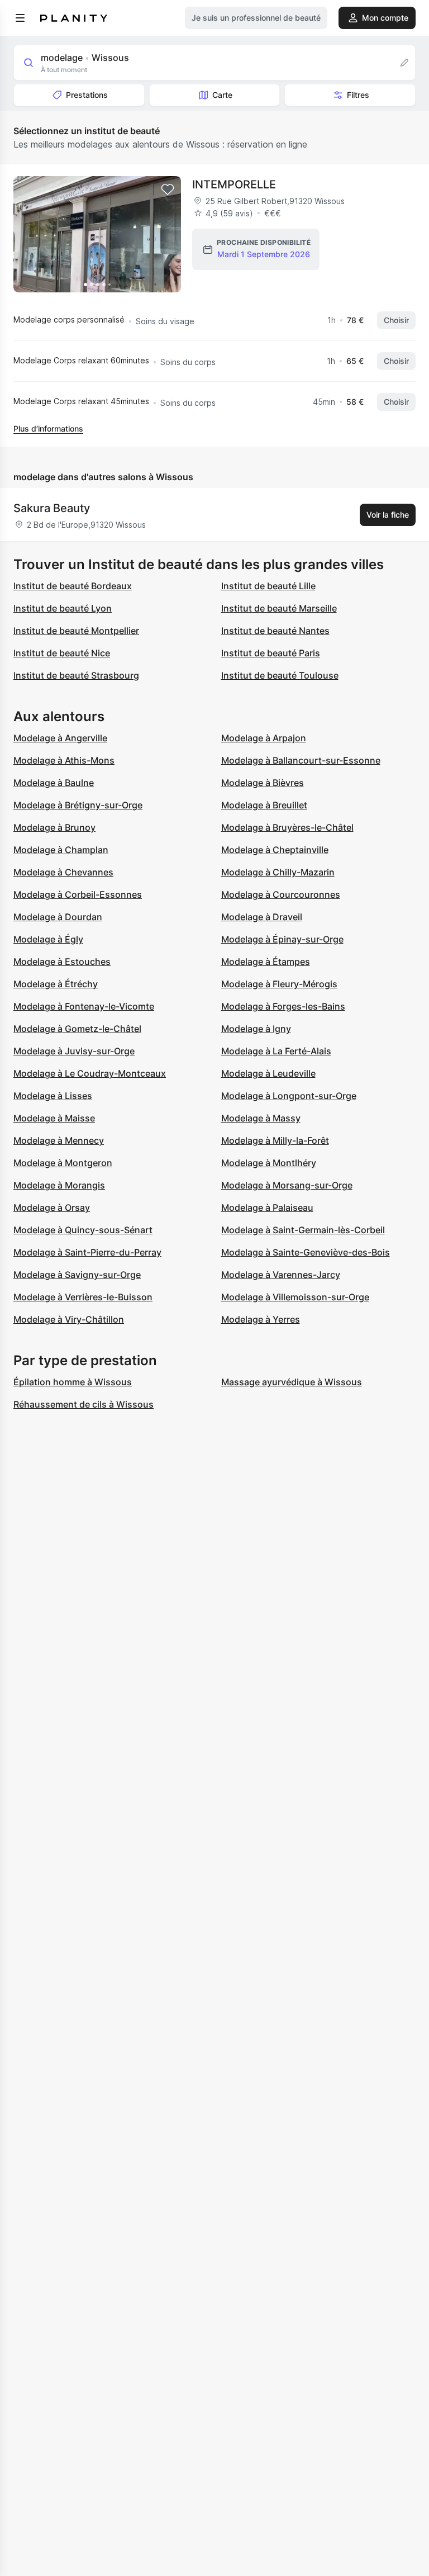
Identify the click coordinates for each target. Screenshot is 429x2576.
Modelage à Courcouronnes (281, 894)
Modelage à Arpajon (264, 738)
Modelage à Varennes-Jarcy (281, 1275)
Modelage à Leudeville (268, 1073)
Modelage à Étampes (266, 962)
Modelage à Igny (256, 1029)
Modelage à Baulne (54, 783)
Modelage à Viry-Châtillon (69, 1319)
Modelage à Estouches (62, 962)
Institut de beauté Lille (268, 586)
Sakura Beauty (52, 508)
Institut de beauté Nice (62, 653)
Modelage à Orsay (52, 1207)
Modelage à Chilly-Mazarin (278, 872)
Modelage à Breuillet (264, 805)
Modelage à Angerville (60, 738)
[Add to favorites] (168, 190)
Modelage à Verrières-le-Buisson (83, 1297)
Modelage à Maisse (54, 1118)
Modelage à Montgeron (63, 1163)
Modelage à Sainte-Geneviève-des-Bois (306, 1252)
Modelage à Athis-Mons (64, 760)
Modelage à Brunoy (54, 827)
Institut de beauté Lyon (63, 608)
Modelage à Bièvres (263, 783)
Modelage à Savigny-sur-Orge (77, 1275)
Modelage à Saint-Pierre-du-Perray (87, 1252)
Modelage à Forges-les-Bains (283, 1006)
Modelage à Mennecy (59, 1140)
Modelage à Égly (48, 939)
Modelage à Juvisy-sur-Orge (74, 1051)
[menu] (20, 18)
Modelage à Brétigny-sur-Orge (78, 805)
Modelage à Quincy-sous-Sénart (83, 1230)
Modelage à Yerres (261, 1319)
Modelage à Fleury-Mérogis (279, 984)
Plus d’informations (48, 428)
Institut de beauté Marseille (279, 608)
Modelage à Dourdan (58, 917)
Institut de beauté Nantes (275, 631)
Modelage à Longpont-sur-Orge (289, 1096)
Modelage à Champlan (61, 850)
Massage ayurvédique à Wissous (292, 1382)
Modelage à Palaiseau (267, 1207)
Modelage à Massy (261, 1118)
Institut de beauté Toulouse (280, 675)
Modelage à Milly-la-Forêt (275, 1140)
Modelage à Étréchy (56, 984)
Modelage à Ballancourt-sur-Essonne (301, 760)
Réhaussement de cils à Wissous (84, 1404)
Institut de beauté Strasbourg (76, 675)
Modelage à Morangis (59, 1185)
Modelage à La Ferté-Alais (276, 1051)
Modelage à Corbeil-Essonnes (78, 894)
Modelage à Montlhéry (269, 1163)
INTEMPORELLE (234, 184)
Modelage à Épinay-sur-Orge (282, 939)
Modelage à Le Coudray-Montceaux (90, 1073)
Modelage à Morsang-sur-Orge (287, 1185)
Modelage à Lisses (53, 1096)
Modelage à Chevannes (63, 872)
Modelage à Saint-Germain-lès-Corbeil (303, 1230)
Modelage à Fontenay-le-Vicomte (84, 1006)
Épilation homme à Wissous (73, 1382)
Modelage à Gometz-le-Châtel (77, 1029)
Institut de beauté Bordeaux (73, 586)
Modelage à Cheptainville (275, 850)
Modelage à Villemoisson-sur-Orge (295, 1297)
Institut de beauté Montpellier (76, 631)
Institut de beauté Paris (271, 653)
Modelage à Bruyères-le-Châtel (287, 827)
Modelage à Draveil (262, 917)
